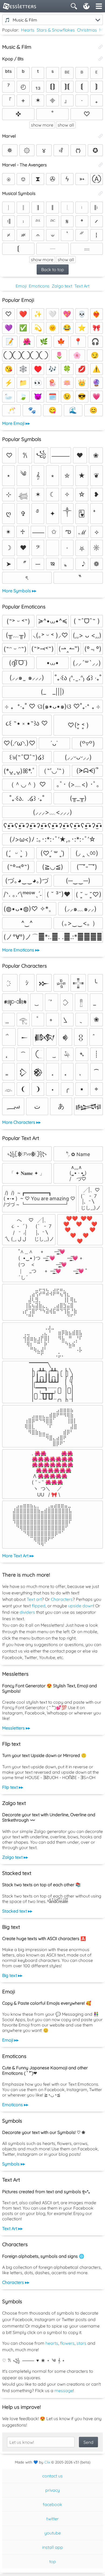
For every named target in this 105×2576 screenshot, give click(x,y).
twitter (52, 2519)
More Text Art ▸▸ (18, 1556)
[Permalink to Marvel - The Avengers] (101, 165)
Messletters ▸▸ (16, 1728)
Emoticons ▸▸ (15, 2105)
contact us (52, 2476)
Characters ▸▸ (16, 2282)
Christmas (87, 30)
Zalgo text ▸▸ (15, 1857)
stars (81, 2343)
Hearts (28, 30)
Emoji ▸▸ (10, 2040)
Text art (34, 1599)
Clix (47, 2462)
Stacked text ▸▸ (17, 1911)
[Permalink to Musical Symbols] (101, 193)
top (53, 2561)
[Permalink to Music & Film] (101, 47)
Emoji (21, 286)
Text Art (82, 286)
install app (53, 2547)
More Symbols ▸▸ (19, 591)
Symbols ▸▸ (14, 2164)
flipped (39, 1606)
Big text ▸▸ (12, 1975)
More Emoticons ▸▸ (21, 950)
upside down (81, 1606)
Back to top (53, 269)
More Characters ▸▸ (21, 1122)
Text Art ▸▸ (12, 2228)
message (64, 2390)
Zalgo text (62, 286)
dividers (27, 1612)
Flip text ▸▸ (13, 1787)
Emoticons (39, 286)
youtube (53, 2533)
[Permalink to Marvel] (101, 136)
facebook (52, 2504)
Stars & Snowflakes (56, 30)
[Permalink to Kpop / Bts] (101, 59)
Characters (62, 1599)
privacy (52, 2490)
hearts (52, 2343)
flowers (67, 2343)
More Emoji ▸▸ (16, 423)
